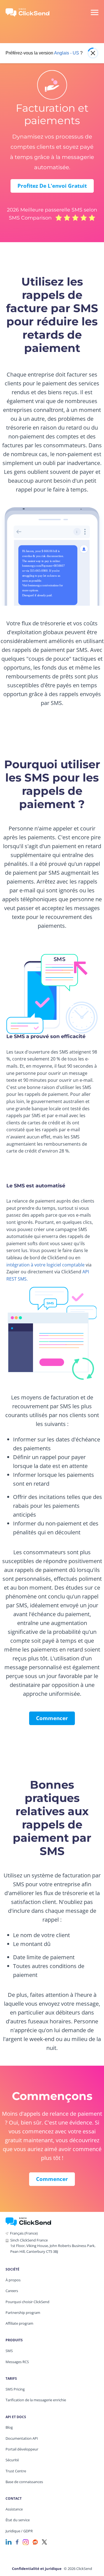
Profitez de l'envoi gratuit (52, 186)
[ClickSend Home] (28, 2221)
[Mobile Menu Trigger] (94, 12)
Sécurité (12, 2460)
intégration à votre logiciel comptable (45, 1265)
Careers (12, 2291)
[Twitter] (44, 2542)
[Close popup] (93, 53)
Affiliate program (19, 2323)
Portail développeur (22, 2449)
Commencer (52, 1718)
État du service (18, 2520)
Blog (9, 2427)
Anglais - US (67, 53)
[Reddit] (35, 2542)
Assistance (14, 2509)
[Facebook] (17, 2542)
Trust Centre (16, 2471)
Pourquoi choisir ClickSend (27, 2302)
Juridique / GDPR (19, 2531)
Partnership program (23, 2313)
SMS (9, 2351)
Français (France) (24, 2233)
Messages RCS (17, 2362)
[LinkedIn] (9, 2542)
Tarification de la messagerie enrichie (36, 2400)
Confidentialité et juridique (37, 2569)
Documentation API (22, 2438)
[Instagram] (26, 2542)
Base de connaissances (24, 2482)
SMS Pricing (15, 2389)
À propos (13, 2280)
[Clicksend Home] (31, 12)
